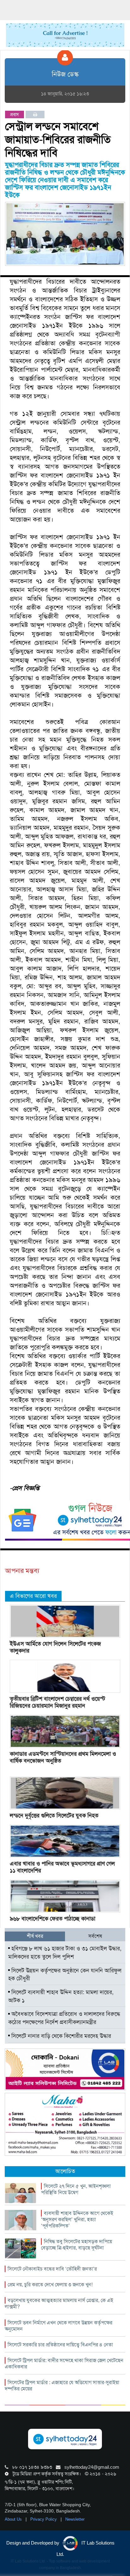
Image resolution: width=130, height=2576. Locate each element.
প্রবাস (15, 114)
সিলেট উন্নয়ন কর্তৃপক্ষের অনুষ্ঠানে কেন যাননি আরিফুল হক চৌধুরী (65, 1975)
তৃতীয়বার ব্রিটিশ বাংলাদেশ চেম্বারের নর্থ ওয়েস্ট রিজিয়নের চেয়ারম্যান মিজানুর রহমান (57, 1702)
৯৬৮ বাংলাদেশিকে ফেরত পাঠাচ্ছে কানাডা (53, 1919)
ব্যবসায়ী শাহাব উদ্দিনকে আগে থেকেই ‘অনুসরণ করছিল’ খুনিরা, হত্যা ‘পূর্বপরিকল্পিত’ (77, 2219)
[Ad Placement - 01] (65, 35)
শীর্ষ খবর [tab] (35, 1936)
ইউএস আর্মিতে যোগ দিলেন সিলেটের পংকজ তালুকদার (55, 1647)
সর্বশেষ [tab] (95, 1936)
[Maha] (65, 2124)
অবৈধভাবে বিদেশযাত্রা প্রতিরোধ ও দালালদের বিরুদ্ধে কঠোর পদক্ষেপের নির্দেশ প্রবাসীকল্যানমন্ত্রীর (64, 2018)
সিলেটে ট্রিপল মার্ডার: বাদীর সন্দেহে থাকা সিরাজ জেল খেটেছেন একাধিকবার (64, 2364)
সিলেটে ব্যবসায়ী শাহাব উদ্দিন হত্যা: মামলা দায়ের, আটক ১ (61, 1996)
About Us (14, 2519)
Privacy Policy (44, 2519)
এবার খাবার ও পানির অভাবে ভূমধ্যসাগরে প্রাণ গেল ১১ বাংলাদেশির (62, 1867)
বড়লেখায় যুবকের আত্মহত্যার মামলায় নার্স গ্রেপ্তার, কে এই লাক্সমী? (59, 2303)
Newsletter (75, 2519)
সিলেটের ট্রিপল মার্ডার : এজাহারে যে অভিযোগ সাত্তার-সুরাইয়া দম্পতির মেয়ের (62, 2386)
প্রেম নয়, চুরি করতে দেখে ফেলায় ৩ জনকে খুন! (50, 2285)
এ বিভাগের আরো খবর (33, 1596)
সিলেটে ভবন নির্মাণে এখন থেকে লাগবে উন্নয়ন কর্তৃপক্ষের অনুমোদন (59, 2326)
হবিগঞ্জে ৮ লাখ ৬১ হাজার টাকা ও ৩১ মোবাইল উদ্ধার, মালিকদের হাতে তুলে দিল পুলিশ (65, 1953)
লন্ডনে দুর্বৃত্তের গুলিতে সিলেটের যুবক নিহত (54, 1815)
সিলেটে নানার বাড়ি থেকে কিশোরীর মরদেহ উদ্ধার (60, 2036)
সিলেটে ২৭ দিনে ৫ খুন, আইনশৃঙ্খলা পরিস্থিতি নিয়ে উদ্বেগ (76, 2189)
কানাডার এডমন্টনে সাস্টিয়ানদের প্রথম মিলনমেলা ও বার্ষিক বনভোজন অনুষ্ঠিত (63, 1757)
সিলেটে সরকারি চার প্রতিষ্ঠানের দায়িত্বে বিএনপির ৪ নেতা (60, 2345)
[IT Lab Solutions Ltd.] (65, 2069)
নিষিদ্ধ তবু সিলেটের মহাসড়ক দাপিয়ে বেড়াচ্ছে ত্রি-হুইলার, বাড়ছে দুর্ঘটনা (77, 2245)
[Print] (35, 114)
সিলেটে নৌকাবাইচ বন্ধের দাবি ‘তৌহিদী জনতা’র (52, 2269)
